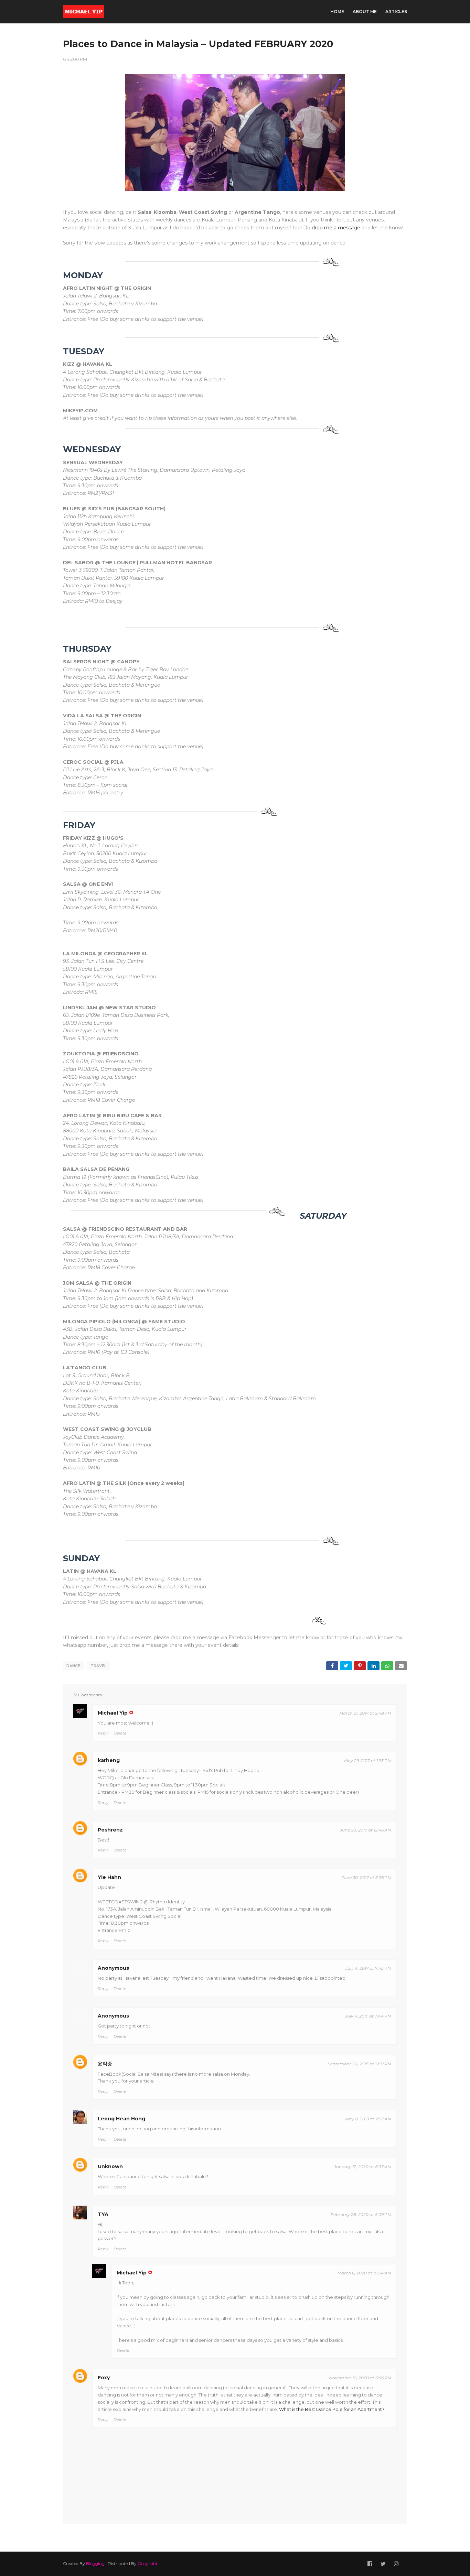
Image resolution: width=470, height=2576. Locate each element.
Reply (103, 1733)
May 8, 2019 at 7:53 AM (368, 2119)
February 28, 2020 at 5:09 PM (361, 2214)
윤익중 (105, 2064)
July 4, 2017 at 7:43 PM (368, 1968)
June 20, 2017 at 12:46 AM (366, 1830)
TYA (103, 2214)
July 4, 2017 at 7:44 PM (368, 2016)
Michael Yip (113, 1713)
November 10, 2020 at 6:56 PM (360, 2378)
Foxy (104, 2378)
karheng (109, 1760)
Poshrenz (110, 1830)
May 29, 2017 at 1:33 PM (368, 1760)
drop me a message (336, 228)
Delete (120, 1733)
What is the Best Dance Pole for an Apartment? (332, 2409)
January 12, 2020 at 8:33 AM (363, 2167)
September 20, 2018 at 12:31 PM (360, 2064)
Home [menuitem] (337, 12)
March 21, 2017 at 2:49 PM (365, 1713)
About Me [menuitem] (365, 12)
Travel (98, 1666)
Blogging (95, 2563)
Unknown (110, 2166)
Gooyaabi (147, 2563)
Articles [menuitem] (396, 12)
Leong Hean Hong (121, 2119)
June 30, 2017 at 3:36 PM (366, 1877)
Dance (73, 1666)
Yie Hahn (109, 1877)
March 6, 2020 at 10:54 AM (364, 2273)
